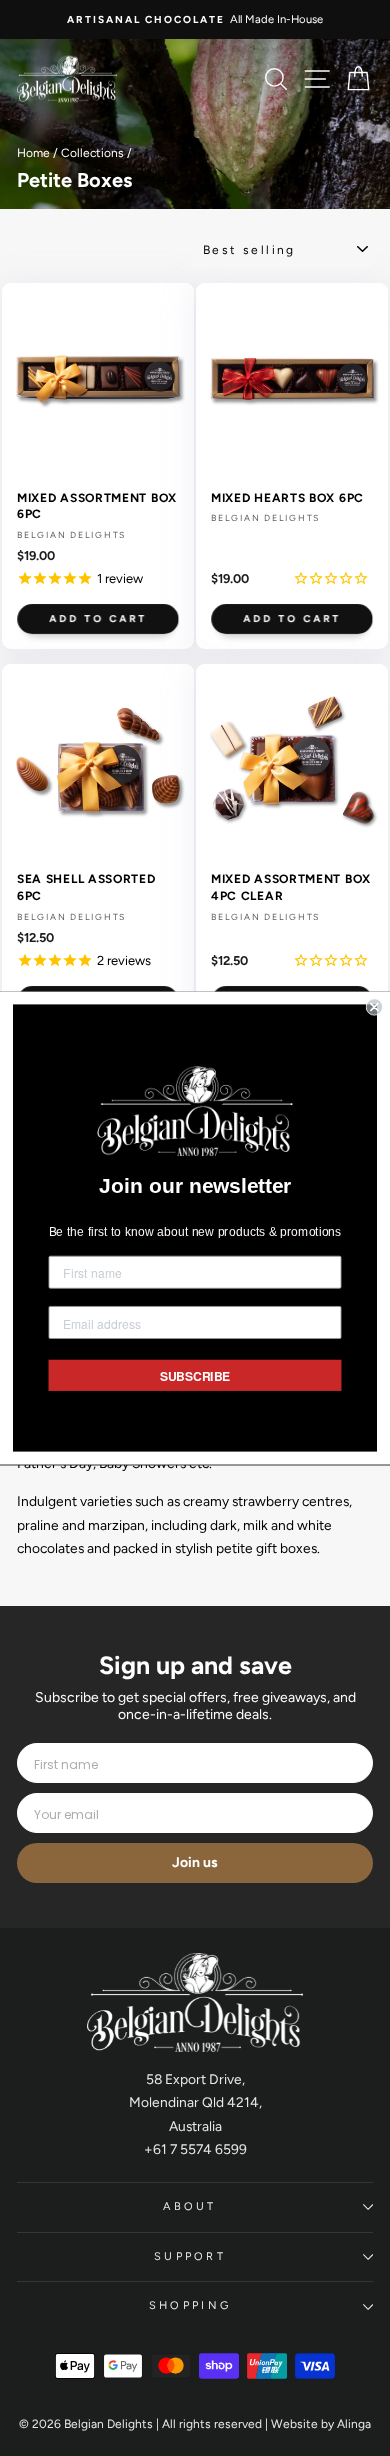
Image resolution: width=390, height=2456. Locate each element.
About (190, 2206)
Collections (92, 153)
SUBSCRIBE (195, 1375)
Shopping (190, 2305)
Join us (195, 1862)
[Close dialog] (374, 1006)
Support (190, 2256)
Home (33, 153)
